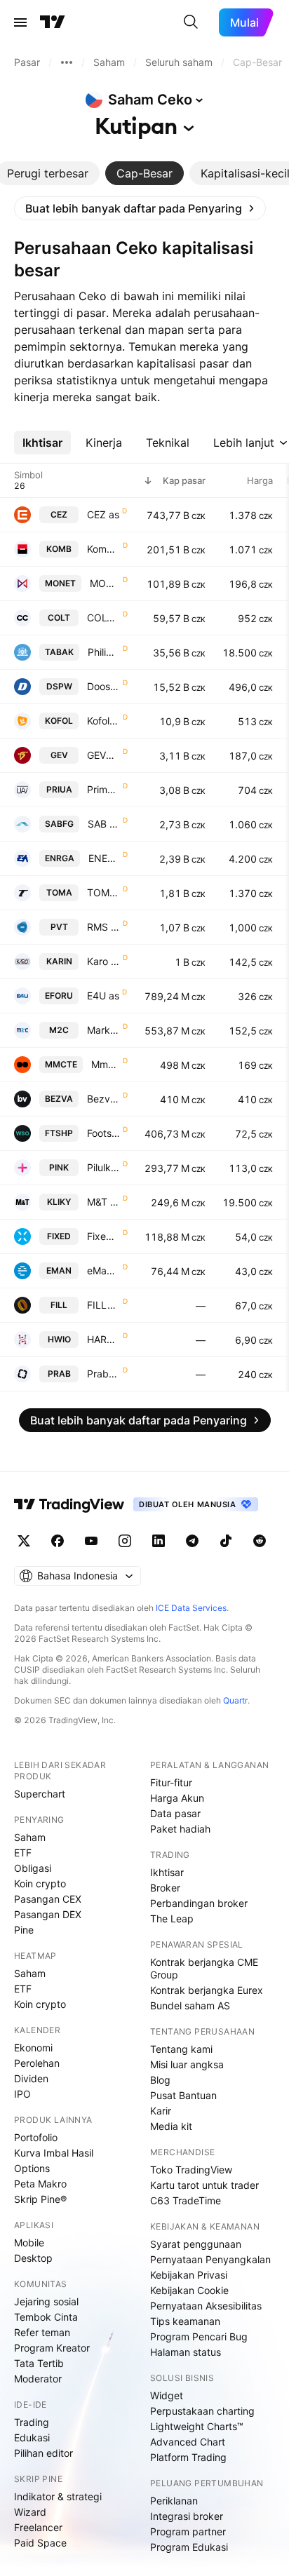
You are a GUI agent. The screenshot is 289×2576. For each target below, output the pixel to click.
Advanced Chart (188, 2442)
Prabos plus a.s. (103, 1374)
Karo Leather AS (103, 961)
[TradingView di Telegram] (192, 1541)
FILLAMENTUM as (103, 1305)
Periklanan (174, 2501)
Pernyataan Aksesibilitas (206, 2306)
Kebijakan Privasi (189, 2275)
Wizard (30, 2512)
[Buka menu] (20, 22)
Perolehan (37, 2063)
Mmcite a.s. (106, 1064)
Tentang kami (181, 2049)
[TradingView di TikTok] (226, 1541)
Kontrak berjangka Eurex (207, 1990)
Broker (165, 1888)
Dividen (31, 2078)
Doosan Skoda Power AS (103, 686)
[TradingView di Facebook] (58, 1541)
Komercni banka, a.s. (103, 549)
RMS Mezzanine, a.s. (103, 927)
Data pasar (175, 1813)
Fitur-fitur (171, 1782)
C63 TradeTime (186, 2200)
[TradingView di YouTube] (91, 1541)
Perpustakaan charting (202, 2411)
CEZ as (103, 514)
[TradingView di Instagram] (125, 1541)
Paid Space (40, 2543)
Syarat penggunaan (196, 2244)
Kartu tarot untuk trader (204, 2185)
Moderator (38, 2379)
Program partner (188, 2531)
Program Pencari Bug (199, 2336)
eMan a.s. (103, 1270)
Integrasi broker (187, 2516)
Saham (30, 1837)
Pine (24, 1930)
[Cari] (191, 22)
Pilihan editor (43, 2453)
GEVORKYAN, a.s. (103, 755)
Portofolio (36, 2137)
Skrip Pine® (40, 2199)
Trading (32, 2422)
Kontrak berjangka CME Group (204, 1968)
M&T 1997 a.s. (103, 1202)
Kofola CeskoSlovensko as (103, 721)
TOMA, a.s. (103, 892)
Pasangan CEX (48, 1899)
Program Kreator (52, 2348)
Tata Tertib (39, 2363)
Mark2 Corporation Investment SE (103, 1030)
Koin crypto (40, 1883)
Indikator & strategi (58, 2496)
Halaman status (186, 2352)
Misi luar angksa (187, 2064)
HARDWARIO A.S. (103, 1339)
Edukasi (32, 2437)
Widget (167, 2395)
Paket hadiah (180, 1829)
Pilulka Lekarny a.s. (103, 1167)
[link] (140, 208)
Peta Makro (40, 2184)
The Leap (172, 1918)
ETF (23, 1853)
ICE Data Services (191, 1608)
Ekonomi (33, 2048)
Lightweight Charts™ (197, 2426)
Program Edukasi (189, 2547)
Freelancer (38, 2527)
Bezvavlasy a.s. (103, 1099)
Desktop (33, 2258)
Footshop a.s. (103, 1133)
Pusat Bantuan (183, 2095)
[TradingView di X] (24, 1541)
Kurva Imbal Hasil (54, 2153)
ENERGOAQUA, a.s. (104, 858)
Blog (160, 2080)
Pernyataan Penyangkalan (210, 2259)
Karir (161, 2111)
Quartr (235, 1700)
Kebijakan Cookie (189, 2290)
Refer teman (42, 2332)
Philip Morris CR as (104, 652)
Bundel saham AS (190, 2005)
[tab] (144, 173)
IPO (22, 2094)
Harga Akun (177, 1798)
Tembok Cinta (46, 2317)
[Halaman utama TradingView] (53, 22)
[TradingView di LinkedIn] (159, 1541)
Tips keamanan (185, 2321)
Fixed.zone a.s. (103, 1236)
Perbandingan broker (199, 1903)
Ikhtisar (167, 1872)
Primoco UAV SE (103, 789)
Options (32, 2168)
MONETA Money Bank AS (105, 583)
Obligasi (33, 1868)
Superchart (40, 1794)
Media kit (171, 2126)
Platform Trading (188, 2457)
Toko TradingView (191, 2170)
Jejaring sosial (46, 2301)
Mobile (29, 2243)
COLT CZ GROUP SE (103, 618)
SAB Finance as (104, 824)
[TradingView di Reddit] (260, 1541)
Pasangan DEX (48, 1914)
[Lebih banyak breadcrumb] (67, 62)
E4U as (103, 996)
